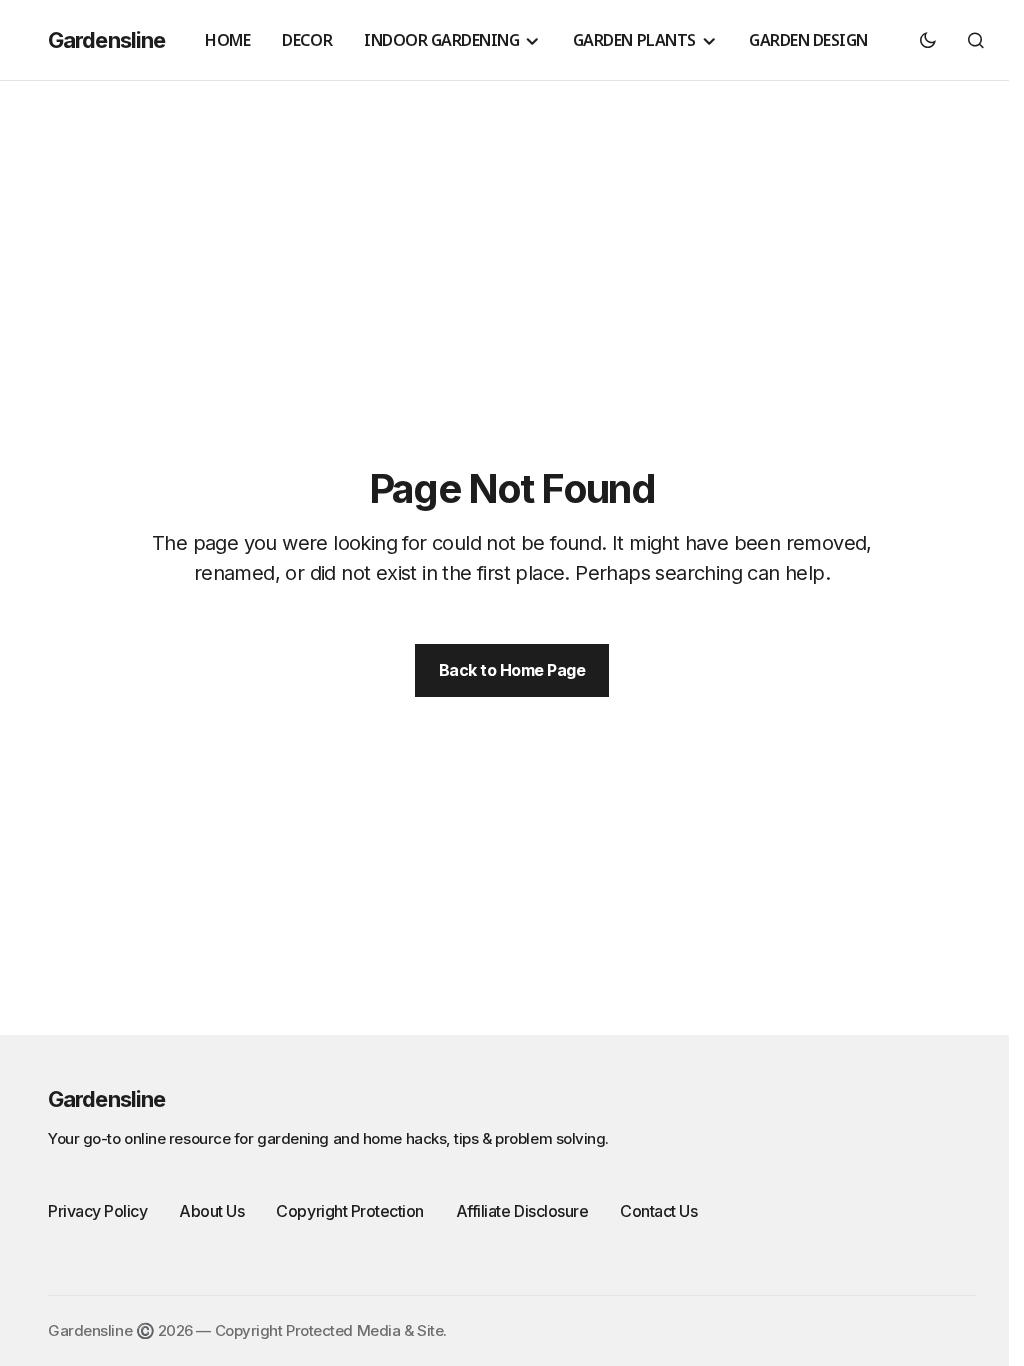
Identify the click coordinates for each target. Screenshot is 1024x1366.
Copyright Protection (349, 1211)
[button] (928, 40)
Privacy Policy (97, 1211)
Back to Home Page (512, 670)
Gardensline (106, 40)
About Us (211, 1211)
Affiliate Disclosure (522, 1211)
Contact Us (658, 1211)
